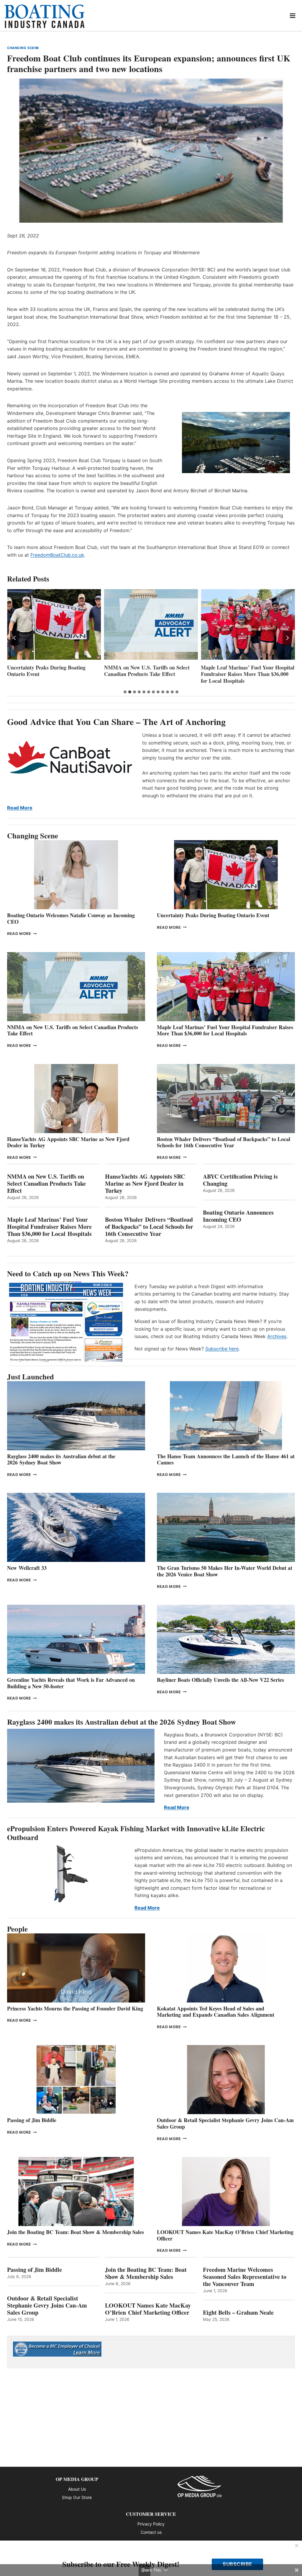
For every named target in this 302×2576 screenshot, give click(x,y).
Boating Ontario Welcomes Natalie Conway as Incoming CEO (71, 918)
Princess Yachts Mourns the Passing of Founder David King (75, 2008)
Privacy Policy (151, 2524)
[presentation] (54, 624)
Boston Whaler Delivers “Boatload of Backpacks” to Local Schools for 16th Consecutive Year (224, 1142)
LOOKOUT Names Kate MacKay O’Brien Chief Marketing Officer (225, 2235)
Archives (277, 1336)
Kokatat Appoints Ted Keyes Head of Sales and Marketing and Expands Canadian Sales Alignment (216, 2012)
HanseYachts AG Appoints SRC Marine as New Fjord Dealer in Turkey (246, 671)
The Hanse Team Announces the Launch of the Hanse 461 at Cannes (226, 1459)
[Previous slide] (15, 638)
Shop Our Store (77, 2497)
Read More (20, 808)
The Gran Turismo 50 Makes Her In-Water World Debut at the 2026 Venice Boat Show (225, 1571)
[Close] (297, 2546)
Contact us (151, 2532)
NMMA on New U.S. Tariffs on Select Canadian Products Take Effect (50, 671)
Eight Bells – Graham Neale (238, 2313)
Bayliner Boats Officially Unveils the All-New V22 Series (220, 1680)
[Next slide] (287, 638)
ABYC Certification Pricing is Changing (240, 1180)
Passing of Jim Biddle (32, 2120)
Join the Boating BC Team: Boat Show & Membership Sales (75, 2232)
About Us (77, 2489)
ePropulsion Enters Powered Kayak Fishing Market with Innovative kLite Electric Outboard (136, 1833)
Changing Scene (23, 48)
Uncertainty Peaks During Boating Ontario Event (213, 915)
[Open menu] (293, 16)
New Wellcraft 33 (27, 1568)
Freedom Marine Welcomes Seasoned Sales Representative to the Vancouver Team (245, 2277)
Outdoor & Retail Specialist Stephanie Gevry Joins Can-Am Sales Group (225, 2123)
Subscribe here (222, 1349)
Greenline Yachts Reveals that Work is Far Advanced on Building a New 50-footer (71, 1683)
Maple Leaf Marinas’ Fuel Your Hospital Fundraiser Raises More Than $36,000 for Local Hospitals (151, 674)
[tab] (125, 692)
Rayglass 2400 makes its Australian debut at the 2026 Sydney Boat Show (61, 1459)
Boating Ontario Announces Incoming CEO (238, 1216)
